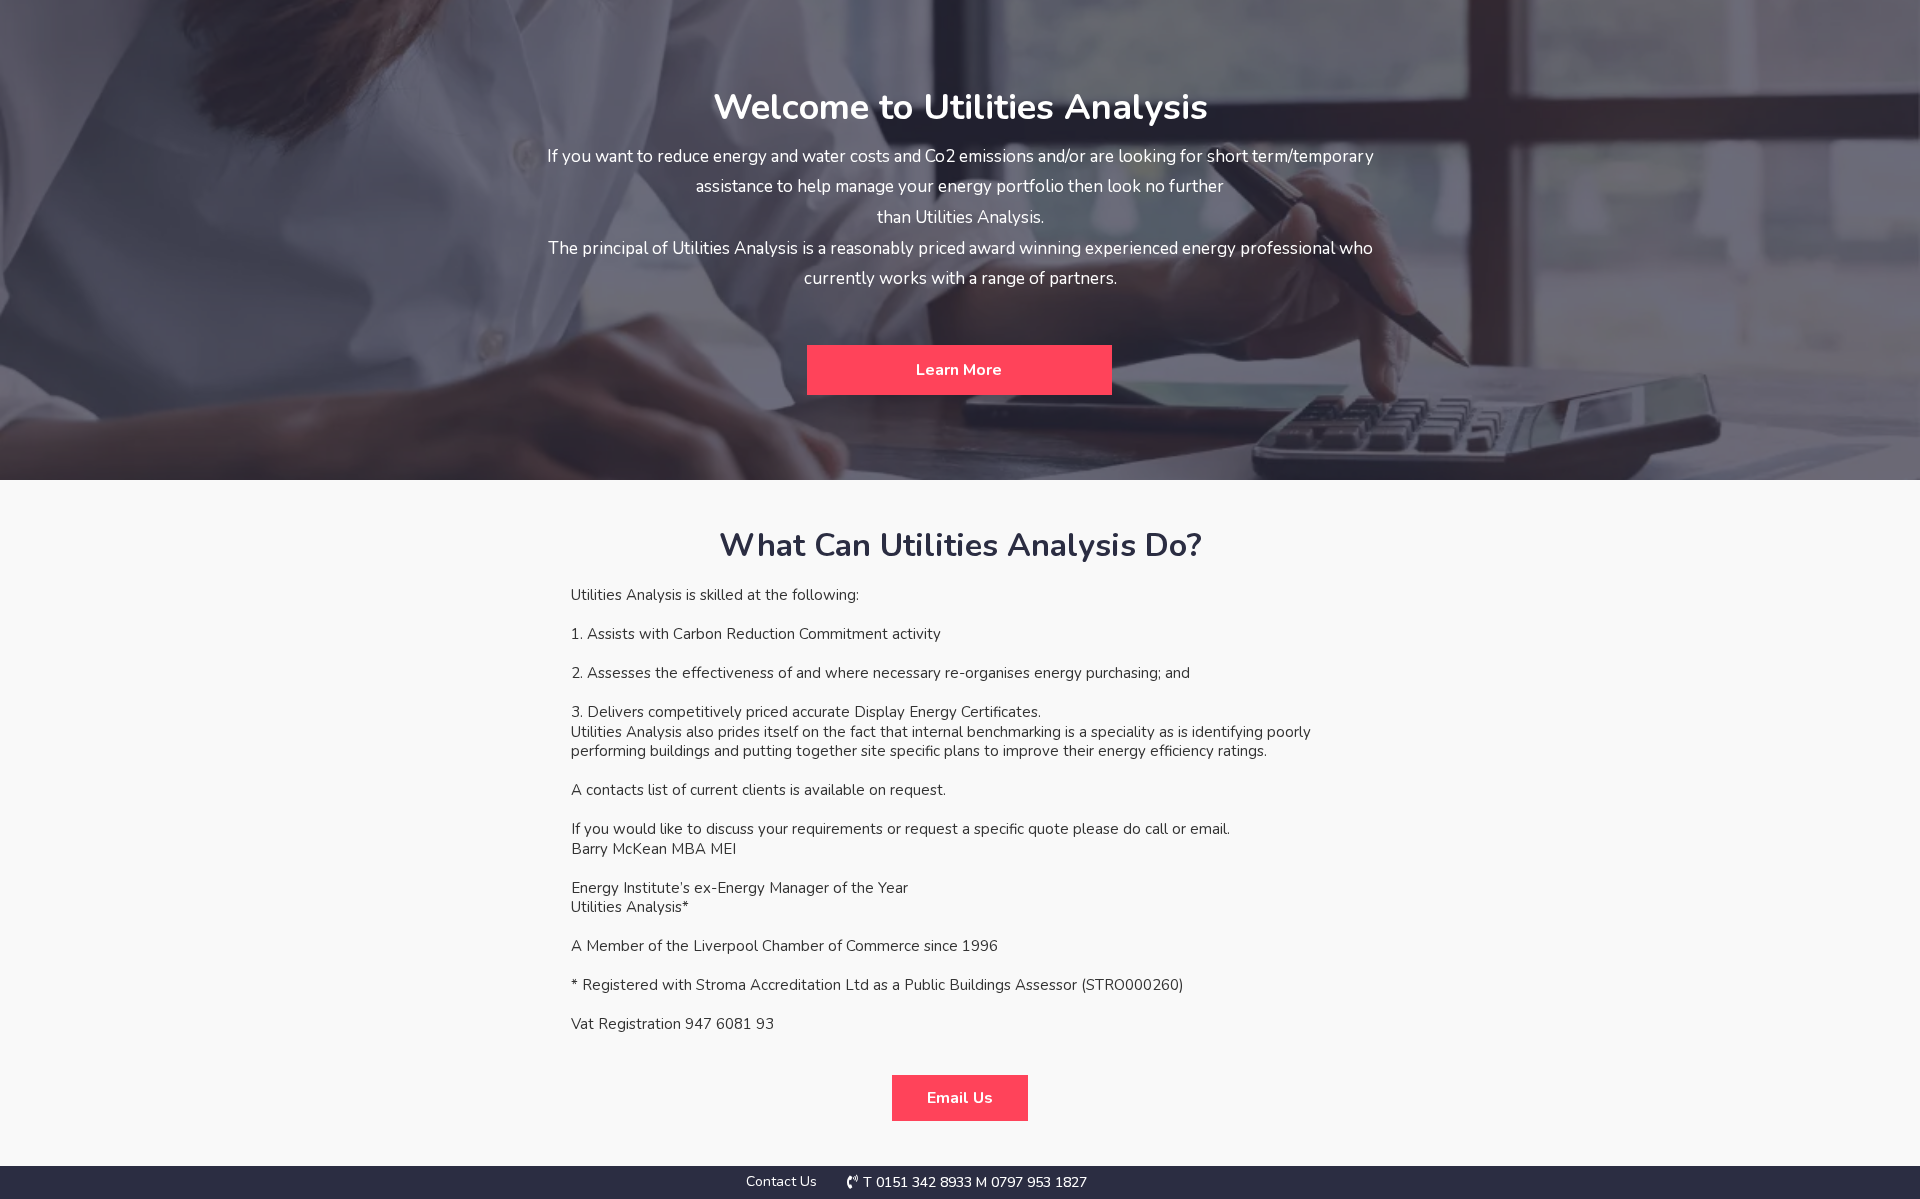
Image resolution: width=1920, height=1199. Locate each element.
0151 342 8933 (924, 1182)
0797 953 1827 (1039, 1182)
